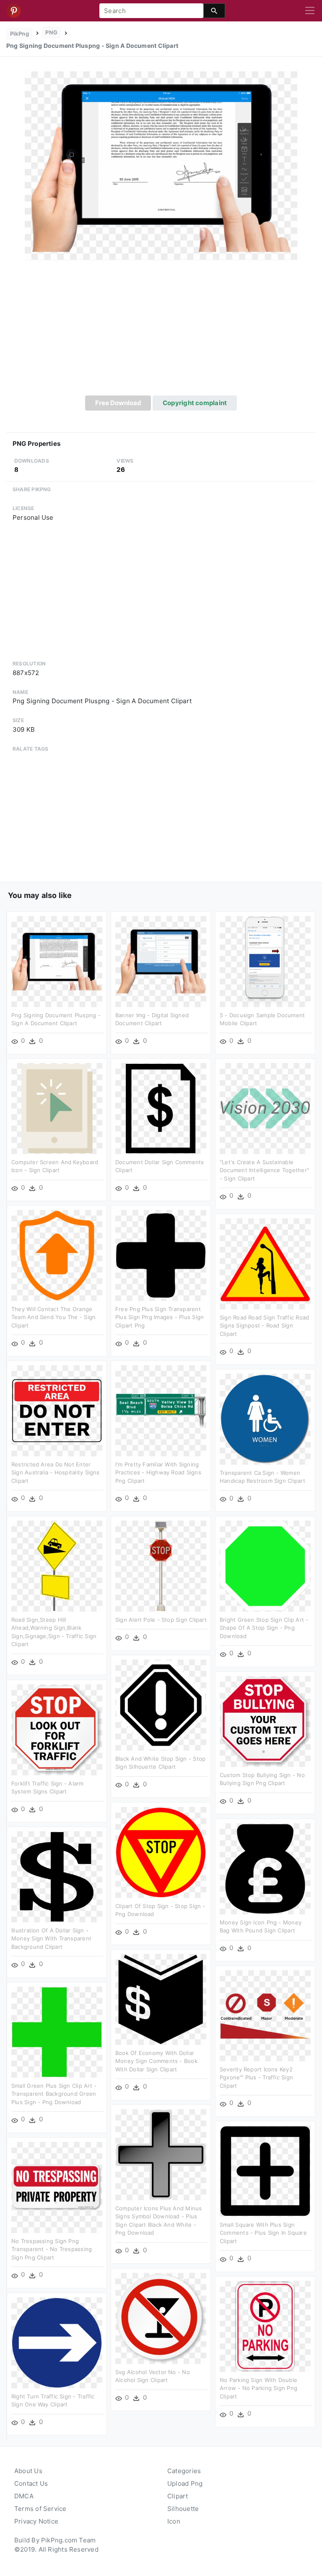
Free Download (118, 403)
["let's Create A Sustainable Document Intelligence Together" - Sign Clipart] (265, 1108)
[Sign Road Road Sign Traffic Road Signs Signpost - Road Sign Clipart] (265, 1263)
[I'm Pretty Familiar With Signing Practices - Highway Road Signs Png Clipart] (161, 1410)
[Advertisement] (161, 332)
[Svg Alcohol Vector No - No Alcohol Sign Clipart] (161, 2318)
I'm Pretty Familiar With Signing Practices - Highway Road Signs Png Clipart (158, 1473)
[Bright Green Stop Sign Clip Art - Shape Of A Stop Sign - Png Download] (265, 1565)
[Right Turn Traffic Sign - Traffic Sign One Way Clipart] (57, 2342)
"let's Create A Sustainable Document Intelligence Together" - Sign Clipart (264, 1170)
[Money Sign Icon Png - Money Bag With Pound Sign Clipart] (265, 1868)
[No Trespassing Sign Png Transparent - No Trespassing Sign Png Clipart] (57, 2187)
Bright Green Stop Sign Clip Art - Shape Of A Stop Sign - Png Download (264, 1628)
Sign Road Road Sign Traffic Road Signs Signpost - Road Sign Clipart (264, 1326)
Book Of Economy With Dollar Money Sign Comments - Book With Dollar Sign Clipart (156, 2061)
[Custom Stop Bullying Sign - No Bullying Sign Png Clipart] (265, 1721)
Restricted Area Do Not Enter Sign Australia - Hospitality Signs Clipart (56, 1473)
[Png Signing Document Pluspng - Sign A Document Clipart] (161, 165)
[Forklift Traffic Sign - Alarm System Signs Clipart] (57, 1729)
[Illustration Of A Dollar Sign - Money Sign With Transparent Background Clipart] (57, 1876)
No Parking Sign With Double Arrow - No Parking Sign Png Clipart (258, 2388)
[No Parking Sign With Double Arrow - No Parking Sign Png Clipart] (265, 2326)
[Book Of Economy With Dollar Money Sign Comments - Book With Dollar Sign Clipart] (161, 1999)
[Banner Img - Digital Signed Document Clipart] (161, 961)
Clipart (178, 2496)
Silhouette (183, 2509)
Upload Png (185, 2483)
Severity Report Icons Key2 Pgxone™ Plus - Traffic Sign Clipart (256, 2077)
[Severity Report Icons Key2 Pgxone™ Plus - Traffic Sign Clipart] (265, 2015)
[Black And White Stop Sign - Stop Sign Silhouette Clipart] (161, 1704)
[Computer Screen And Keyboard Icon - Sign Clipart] (57, 1108)
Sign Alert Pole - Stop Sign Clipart (161, 1620)
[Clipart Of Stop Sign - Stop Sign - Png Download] (161, 1852)
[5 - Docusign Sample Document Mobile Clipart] (265, 961)
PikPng (19, 34)
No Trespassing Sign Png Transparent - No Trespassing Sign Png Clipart (52, 2249)
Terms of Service (40, 2509)
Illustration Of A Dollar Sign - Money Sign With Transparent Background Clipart (51, 1939)
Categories (184, 2471)
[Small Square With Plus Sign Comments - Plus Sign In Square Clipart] (265, 2170)
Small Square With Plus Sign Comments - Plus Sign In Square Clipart (263, 2233)
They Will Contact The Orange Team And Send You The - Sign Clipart (53, 1317)
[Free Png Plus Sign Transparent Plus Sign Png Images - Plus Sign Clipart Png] (161, 1255)
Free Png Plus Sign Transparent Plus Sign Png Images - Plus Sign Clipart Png (160, 1317)
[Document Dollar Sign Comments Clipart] (161, 1108)
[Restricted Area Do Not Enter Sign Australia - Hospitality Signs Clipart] (57, 1410)
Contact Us (31, 2483)
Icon (174, 2521)
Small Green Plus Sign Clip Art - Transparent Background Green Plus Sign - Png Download (54, 2094)
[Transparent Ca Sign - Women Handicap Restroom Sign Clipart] (265, 1418)
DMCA (24, 2496)
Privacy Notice (36, 2521)
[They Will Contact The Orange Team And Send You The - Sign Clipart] (57, 1255)
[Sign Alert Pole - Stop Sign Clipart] (161, 1565)
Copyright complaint (195, 403)
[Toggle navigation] (310, 11)
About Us (28, 2471)
